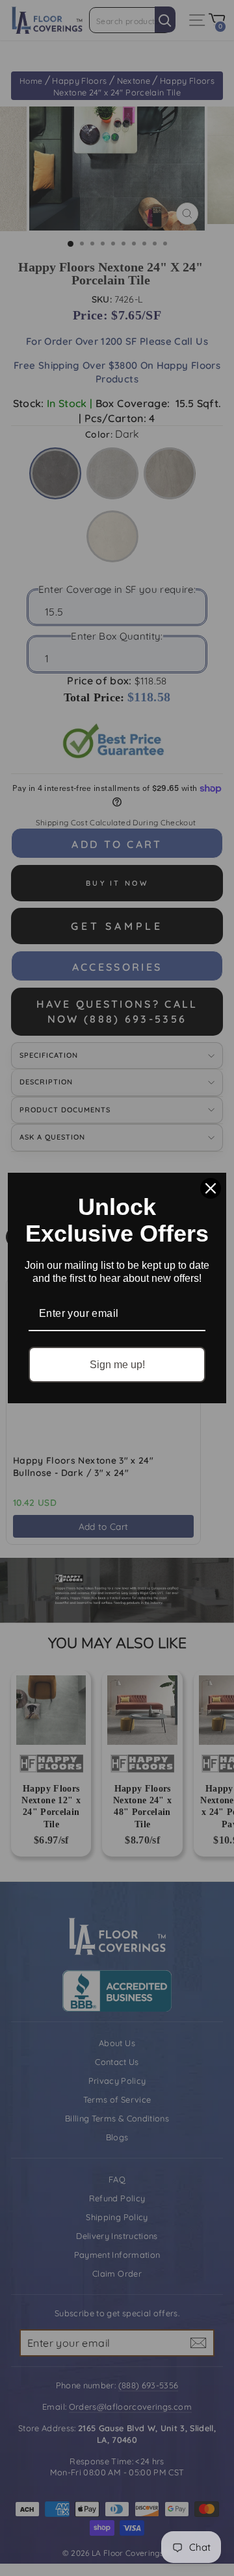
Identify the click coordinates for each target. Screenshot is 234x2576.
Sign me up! (117, 1365)
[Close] (211, 1188)
